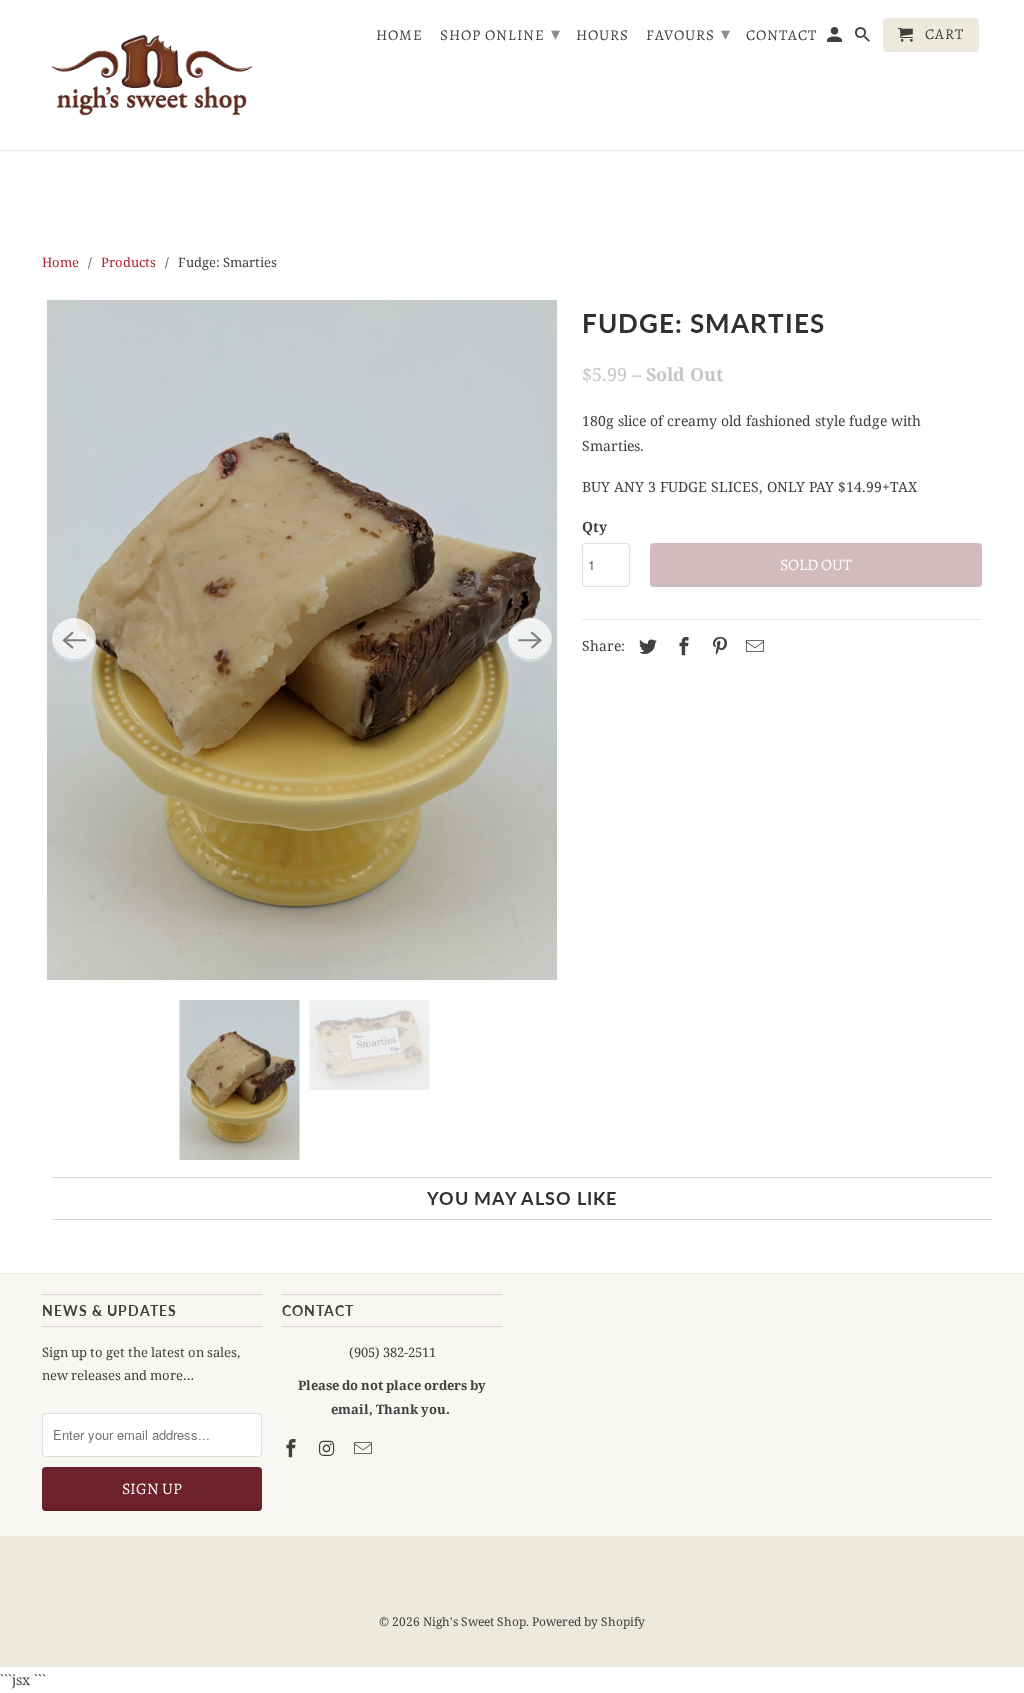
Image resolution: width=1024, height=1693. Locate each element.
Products (128, 262)
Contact (781, 36)
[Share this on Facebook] (681, 646)
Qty (594, 526)
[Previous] (74, 640)
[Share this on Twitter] (645, 646)
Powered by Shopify (588, 1621)
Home (399, 36)
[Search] (864, 39)
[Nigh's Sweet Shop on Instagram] (329, 1448)
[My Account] (836, 39)
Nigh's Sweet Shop (474, 1621)
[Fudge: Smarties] (302, 640)
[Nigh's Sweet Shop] (152, 75)
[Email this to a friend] (752, 646)
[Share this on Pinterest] (717, 646)
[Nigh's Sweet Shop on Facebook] (293, 1448)
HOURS (602, 36)
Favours (688, 34)
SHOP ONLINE (500, 34)
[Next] (530, 640)
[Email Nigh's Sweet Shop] (365, 1448)
